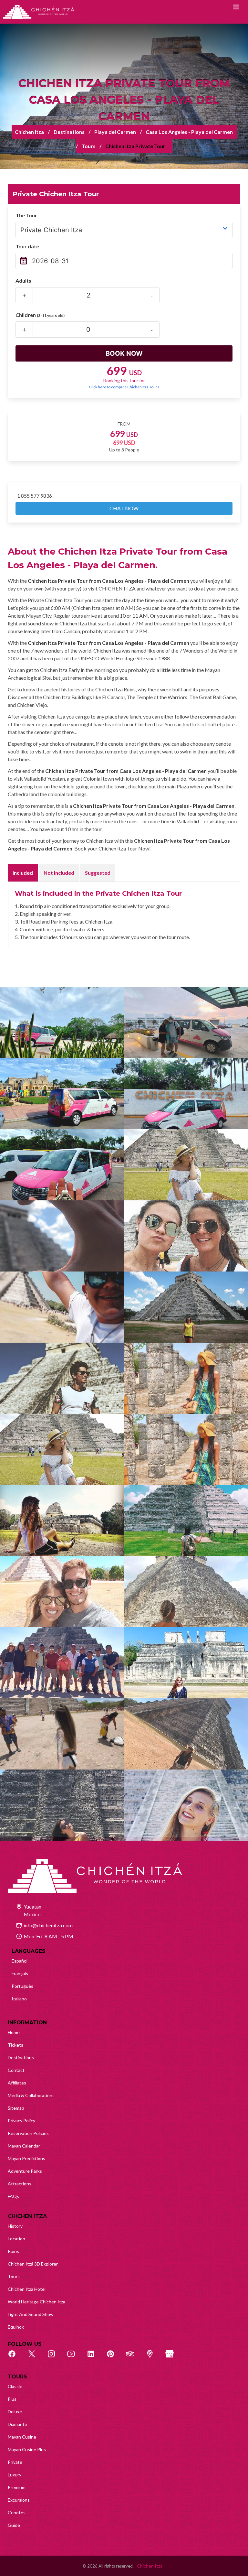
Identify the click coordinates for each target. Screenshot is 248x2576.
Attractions (20, 2184)
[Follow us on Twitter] (35, 2357)
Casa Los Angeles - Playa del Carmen (189, 132)
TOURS (17, 2377)
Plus (12, 2399)
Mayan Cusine (22, 2437)
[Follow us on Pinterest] (114, 2357)
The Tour (26, 215)
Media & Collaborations (31, 2095)
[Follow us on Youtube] (75, 2357)
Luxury (15, 2475)
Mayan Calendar (24, 2146)
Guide (14, 2525)
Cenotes (17, 2512)
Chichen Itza (29, 132)
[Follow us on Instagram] (55, 2357)
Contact (16, 2070)
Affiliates (17, 2083)
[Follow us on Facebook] (15, 2357)
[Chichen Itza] (39, 12)
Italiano (19, 1999)
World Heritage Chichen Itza (36, 2302)
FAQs (13, 2196)
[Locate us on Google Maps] (153, 2357)
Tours (89, 146)
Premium (17, 2487)
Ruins (13, 2251)
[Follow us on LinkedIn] (94, 2357)
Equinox (16, 2327)
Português (22, 1986)
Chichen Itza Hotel (27, 2289)
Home (14, 2032)
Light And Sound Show (31, 2314)
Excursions (19, 2500)
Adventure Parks (25, 2171)
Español (20, 1961)
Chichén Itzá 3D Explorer (33, 2264)
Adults (23, 281)
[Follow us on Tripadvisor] (134, 2357)
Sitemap (16, 2108)
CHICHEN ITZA (27, 2216)
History (15, 2226)
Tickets (15, 2045)
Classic (15, 2386)
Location (16, 2239)
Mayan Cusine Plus (27, 2449)
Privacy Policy (21, 2121)
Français (20, 1973)
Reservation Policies (28, 2133)
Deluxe (15, 2412)
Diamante (17, 2424)
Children (40, 315)
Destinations (69, 132)
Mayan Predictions (26, 2158)
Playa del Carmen (115, 132)
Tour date (27, 246)
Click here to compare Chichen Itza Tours (124, 387)
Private (15, 2462)
